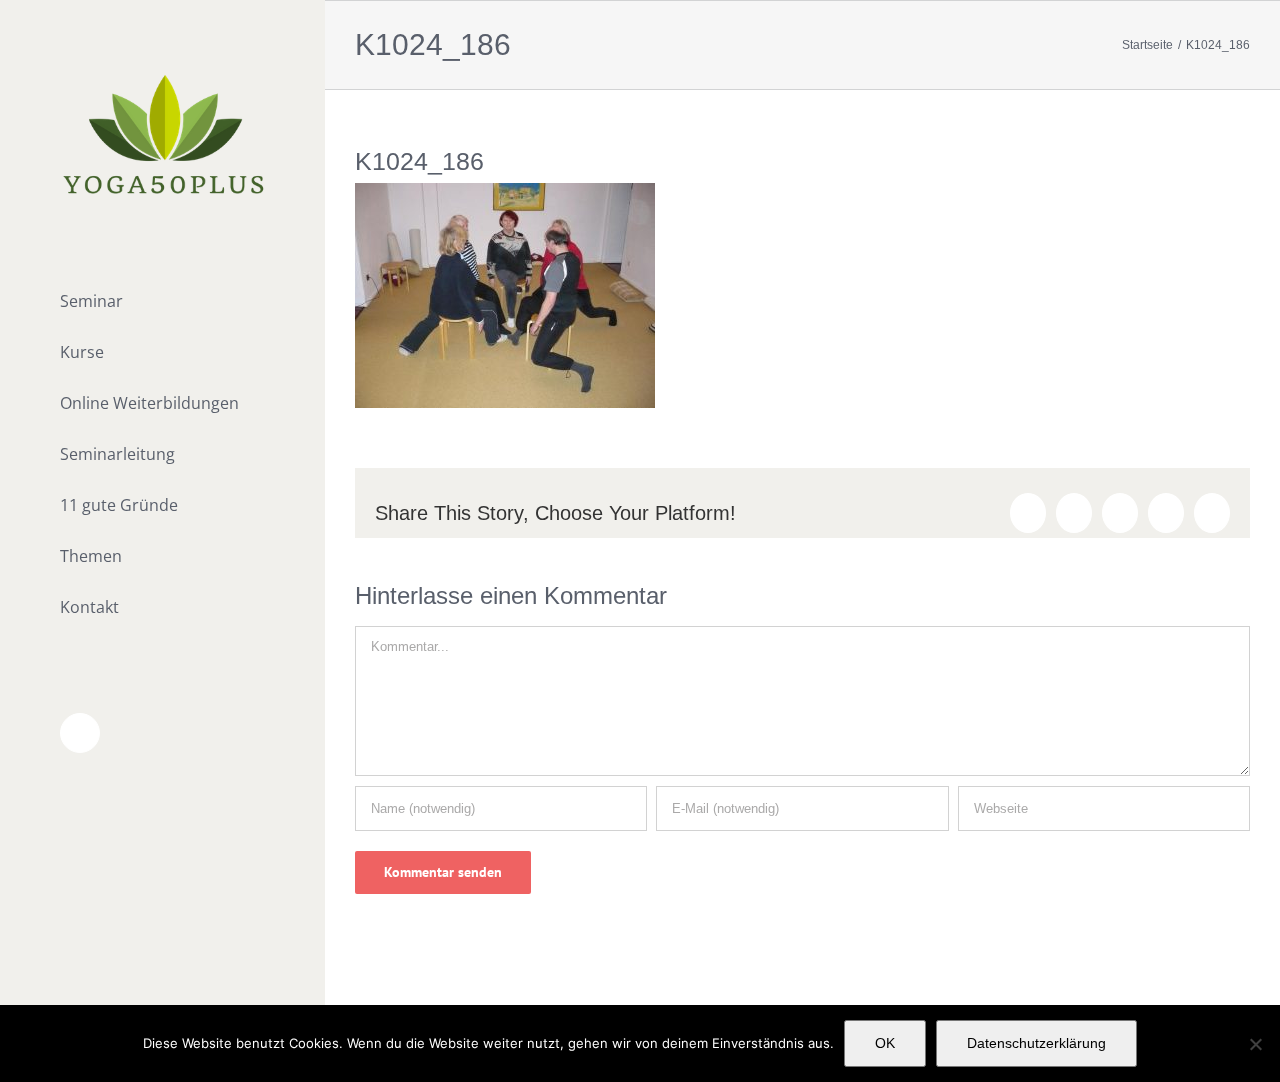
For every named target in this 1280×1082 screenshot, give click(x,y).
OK (885, 1043)
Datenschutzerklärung (1036, 1043)
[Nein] (1255, 1044)
